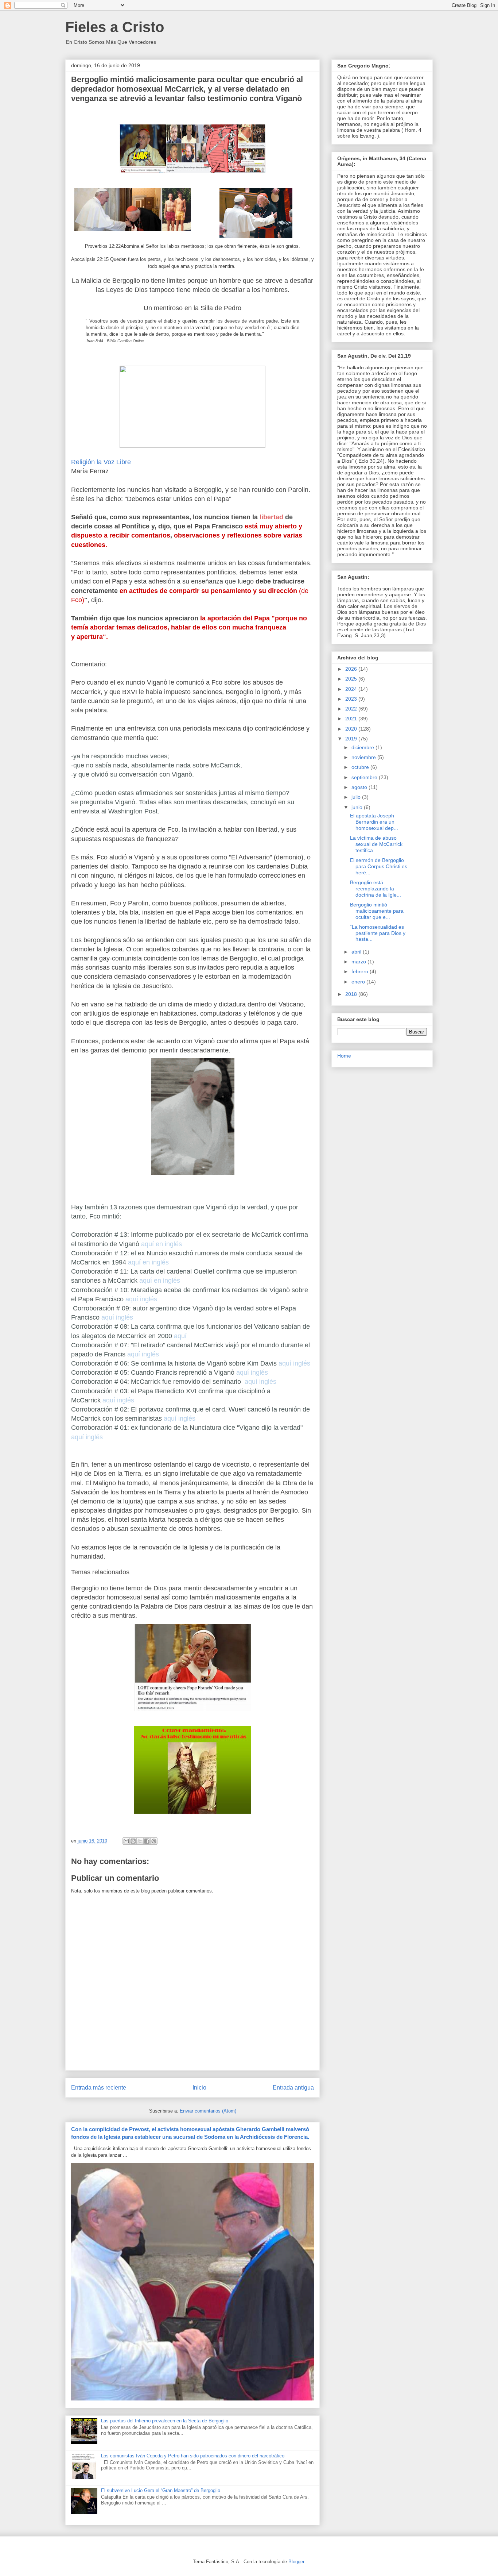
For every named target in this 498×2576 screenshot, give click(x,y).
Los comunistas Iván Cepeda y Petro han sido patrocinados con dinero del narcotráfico (193, 2456)
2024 (352, 689)
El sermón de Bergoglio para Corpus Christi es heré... (379, 866)
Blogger (296, 2562)
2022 (352, 709)
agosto (360, 787)
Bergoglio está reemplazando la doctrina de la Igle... (376, 889)
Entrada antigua (293, 2088)
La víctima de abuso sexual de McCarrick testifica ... (376, 844)
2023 (352, 699)
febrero (361, 971)
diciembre (363, 747)
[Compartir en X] (140, 1841)
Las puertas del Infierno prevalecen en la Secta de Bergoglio (165, 2421)
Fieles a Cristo (115, 27)
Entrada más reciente (99, 2088)
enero (359, 982)
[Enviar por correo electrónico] (126, 1841)
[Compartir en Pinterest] (154, 1841)
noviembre (364, 757)
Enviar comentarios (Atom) (208, 2111)
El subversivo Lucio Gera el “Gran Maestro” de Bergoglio (161, 2490)
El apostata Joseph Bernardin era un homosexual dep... (374, 822)
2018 (352, 994)
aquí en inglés (162, 1244)
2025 (352, 679)
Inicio (199, 2088)
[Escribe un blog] (133, 1841)
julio (357, 797)
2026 (352, 669)
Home (344, 1056)
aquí (180, 1336)
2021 (352, 719)
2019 (352, 739)
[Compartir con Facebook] (147, 1841)
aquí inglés (141, 1299)
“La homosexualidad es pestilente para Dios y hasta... (378, 933)
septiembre (365, 777)
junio (358, 807)
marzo (359, 962)
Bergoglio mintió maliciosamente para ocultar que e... (377, 911)
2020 (352, 729)
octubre (361, 767)
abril (357, 952)
